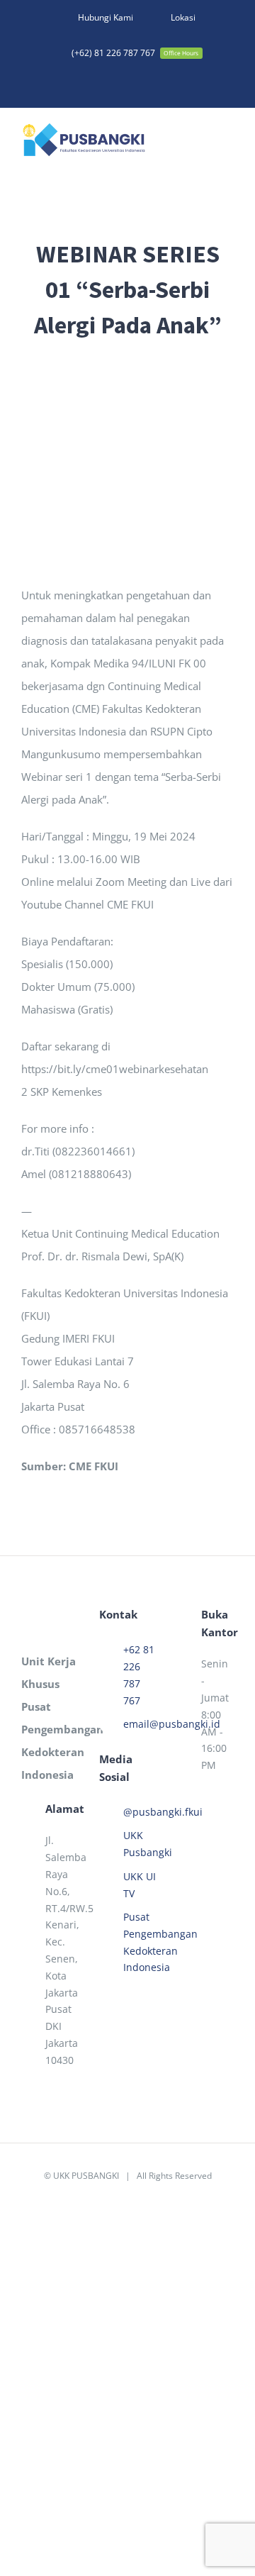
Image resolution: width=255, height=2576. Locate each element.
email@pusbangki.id (140, 1724)
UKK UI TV (140, 1885)
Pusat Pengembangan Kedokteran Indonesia (140, 1942)
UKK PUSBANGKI (86, 2176)
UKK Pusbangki (140, 1844)
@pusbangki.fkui (140, 1812)
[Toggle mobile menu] (228, 142)
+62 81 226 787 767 (139, 1675)
